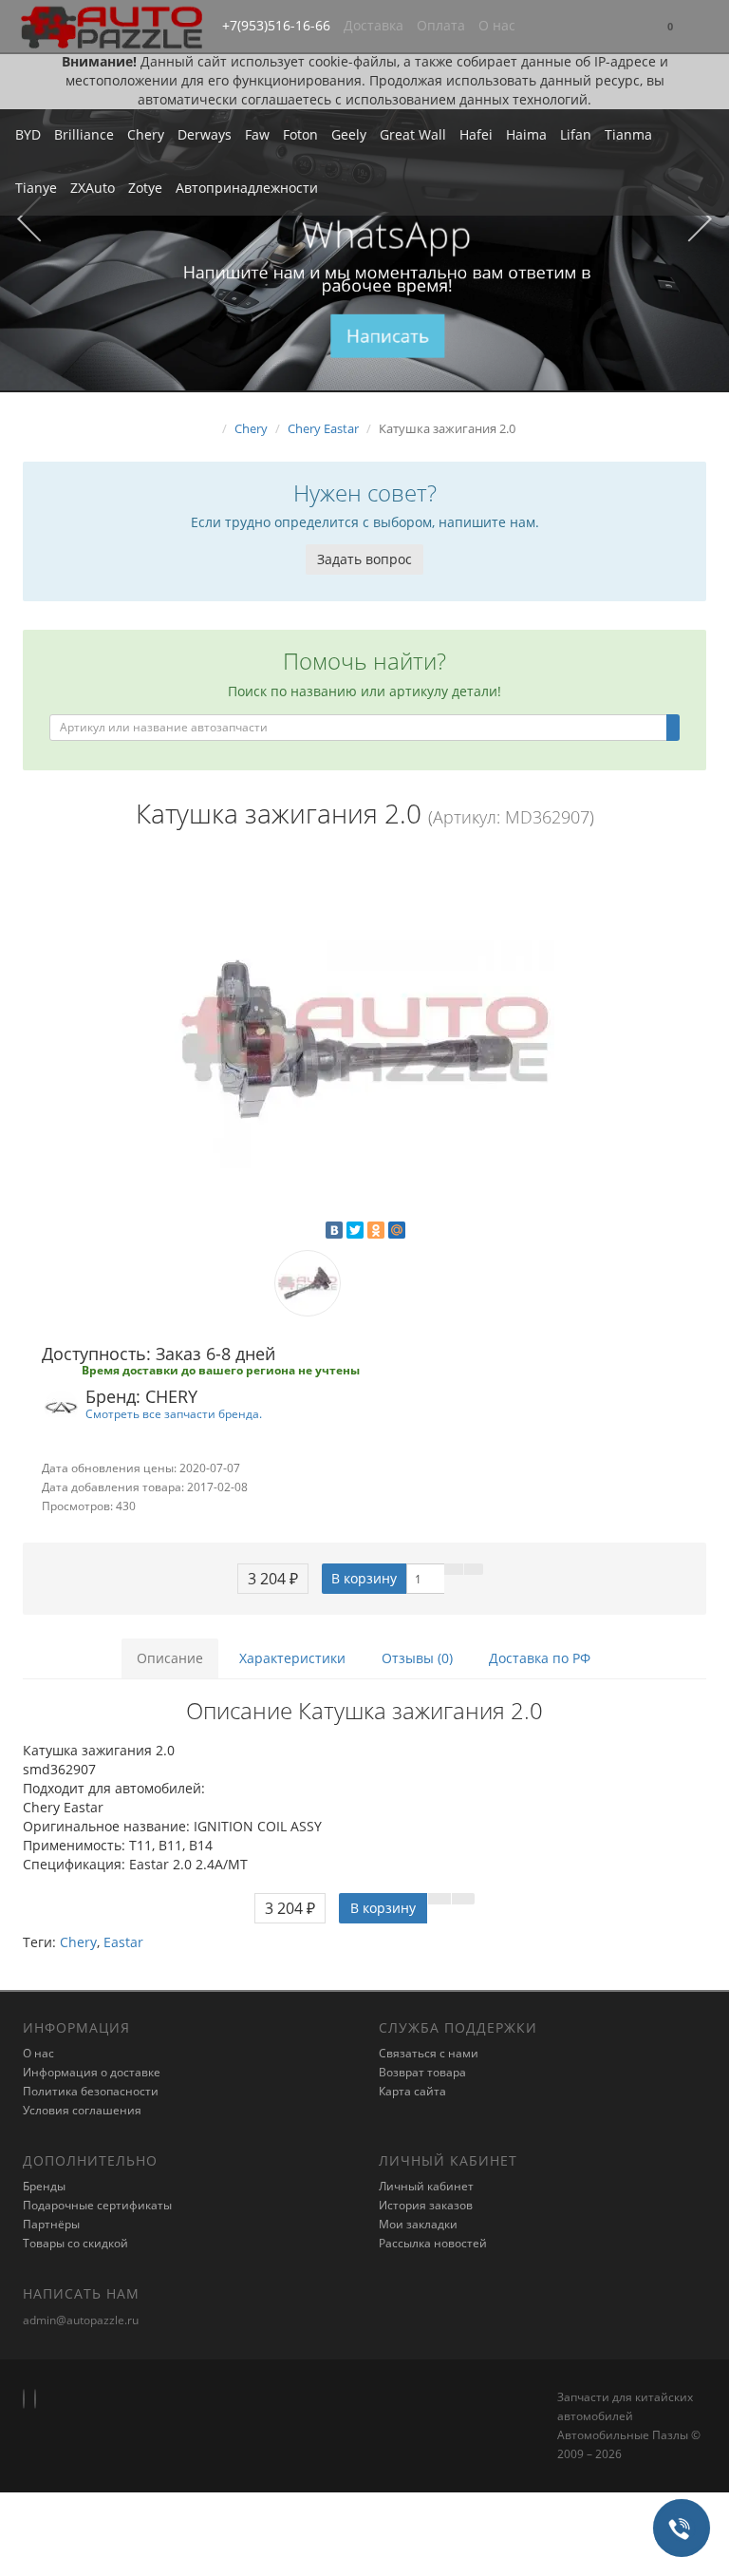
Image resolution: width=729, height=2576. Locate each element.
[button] (670, 27)
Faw (257, 134)
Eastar (123, 1942)
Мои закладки (418, 2224)
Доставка (374, 25)
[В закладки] (454, 1569)
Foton (300, 134)
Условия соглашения (82, 2110)
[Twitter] (355, 1230)
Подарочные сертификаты (97, 2205)
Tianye (36, 188)
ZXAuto (93, 188)
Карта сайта (412, 2091)
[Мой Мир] (397, 1230)
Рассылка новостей (433, 2243)
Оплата (441, 25)
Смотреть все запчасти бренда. (174, 1413)
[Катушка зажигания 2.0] (364, 1039)
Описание (170, 1658)
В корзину (364, 1578)
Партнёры (51, 2224)
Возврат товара (422, 2072)
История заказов (426, 2205)
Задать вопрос (364, 559)
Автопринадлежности (247, 188)
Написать (388, 335)
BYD (28, 134)
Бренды (44, 2186)
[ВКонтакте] (334, 1230)
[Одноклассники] (376, 1230)
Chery (146, 134)
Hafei (476, 134)
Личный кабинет (426, 2186)
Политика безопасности (91, 2091)
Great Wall (413, 134)
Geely (349, 134)
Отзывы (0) (417, 1658)
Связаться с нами (429, 2053)
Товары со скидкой (75, 2243)
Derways (205, 134)
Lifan (576, 134)
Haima (526, 134)
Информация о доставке (92, 2072)
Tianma (628, 134)
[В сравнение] (474, 1569)
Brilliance (84, 134)
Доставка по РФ (540, 1658)
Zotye (145, 188)
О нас (497, 25)
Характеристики (292, 1658)
